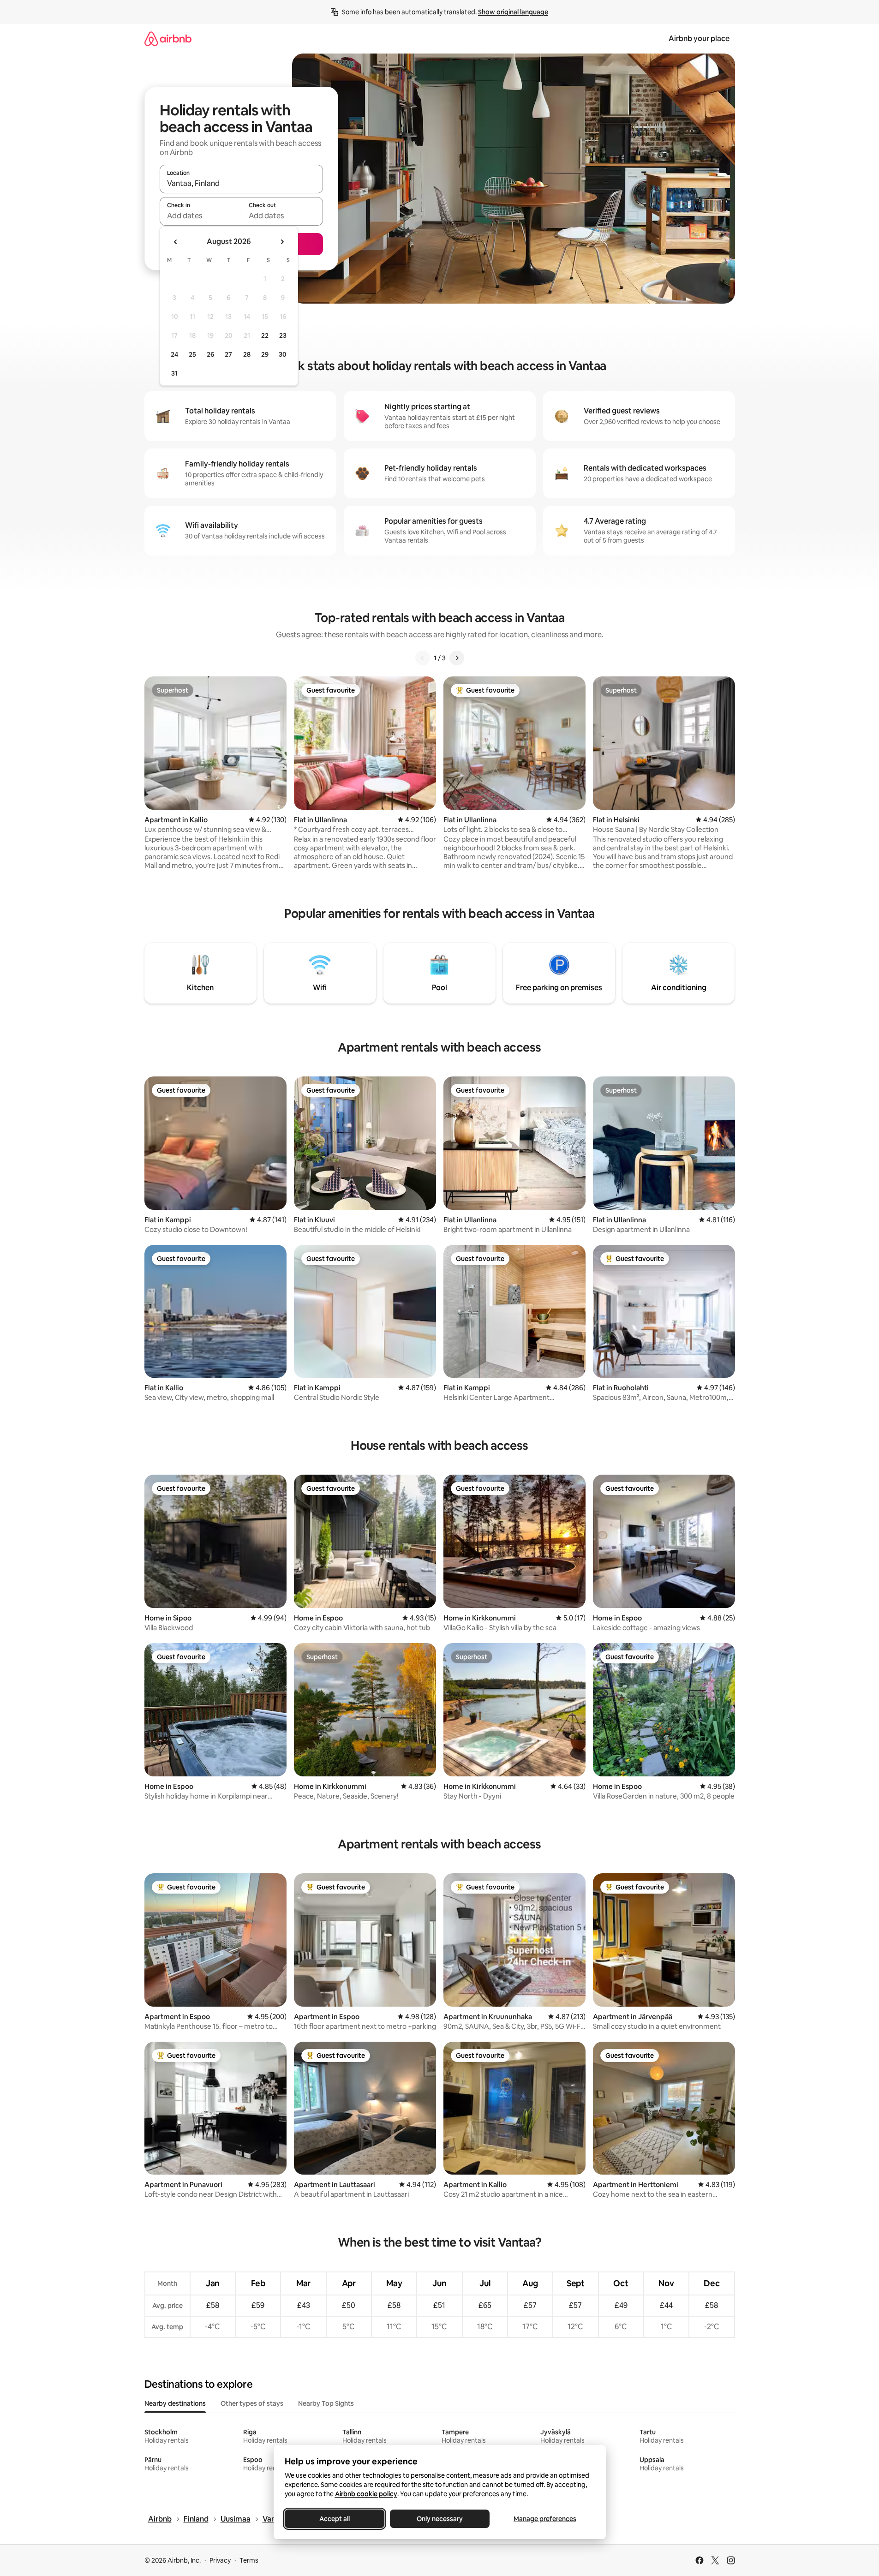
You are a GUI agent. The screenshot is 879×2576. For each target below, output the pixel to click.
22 (265, 335)
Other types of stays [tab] (252, 2403)
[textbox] (200, 215)
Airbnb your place (699, 39)
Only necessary (440, 2519)
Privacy (220, 2560)
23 (283, 335)
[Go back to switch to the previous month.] (176, 242)
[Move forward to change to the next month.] (282, 242)
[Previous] (423, 658)
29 (265, 354)
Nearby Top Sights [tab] (326, 2403)
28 (247, 354)
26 (210, 354)
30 (283, 354)
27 (228, 354)
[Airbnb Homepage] (168, 39)
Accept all (335, 2519)
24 (174, 354)
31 (174, 373)
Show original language (513, 12)
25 (192, 354)
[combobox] (241, 183)
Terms (249, 2560)
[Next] (457, 658)
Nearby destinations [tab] (175, 2403)
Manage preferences (545, 2519)
